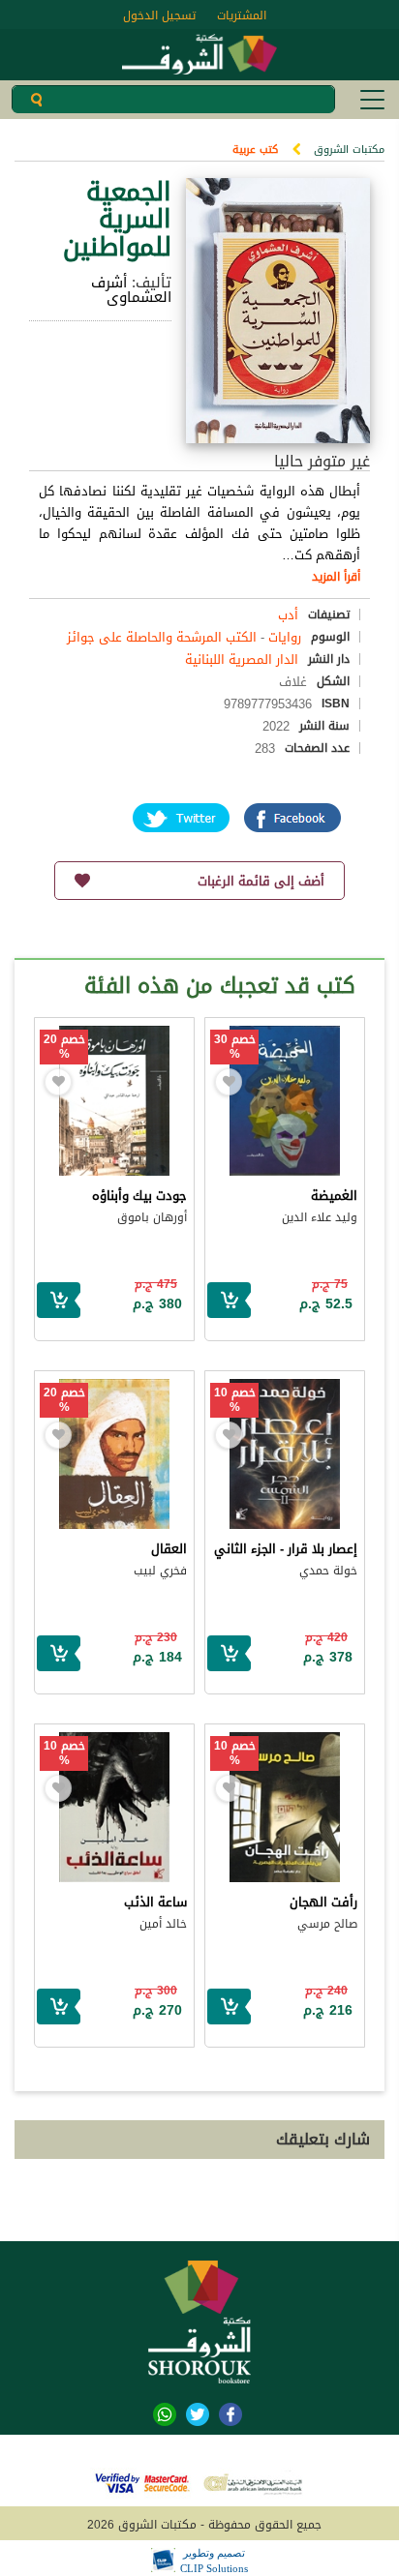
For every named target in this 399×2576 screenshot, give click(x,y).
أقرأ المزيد (336, 577)
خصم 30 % (235, 1047)
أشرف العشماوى (131, 290)
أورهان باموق (152, 1217)
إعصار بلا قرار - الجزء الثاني (286, 1549)
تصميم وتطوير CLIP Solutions (214, 2561)
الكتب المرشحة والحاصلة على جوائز (162, 637)
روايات (285, 637)
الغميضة (334, 1196)
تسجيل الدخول (159, 15)
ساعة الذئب (155, 1902)
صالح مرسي (327, 1924)
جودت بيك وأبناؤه (139, 1196)
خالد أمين (163, 1924)
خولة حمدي (328, 1571)
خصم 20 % (64, 1047)
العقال (169, 1549)
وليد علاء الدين (320, 1217)
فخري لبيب (160, 1571)
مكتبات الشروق (349, 150)
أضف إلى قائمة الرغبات (261, 881)
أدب (288, 615)
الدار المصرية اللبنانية (242, 659)
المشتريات (242, 15)
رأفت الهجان (323, 1902)
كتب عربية (255, 150)
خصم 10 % (235, 1400)
